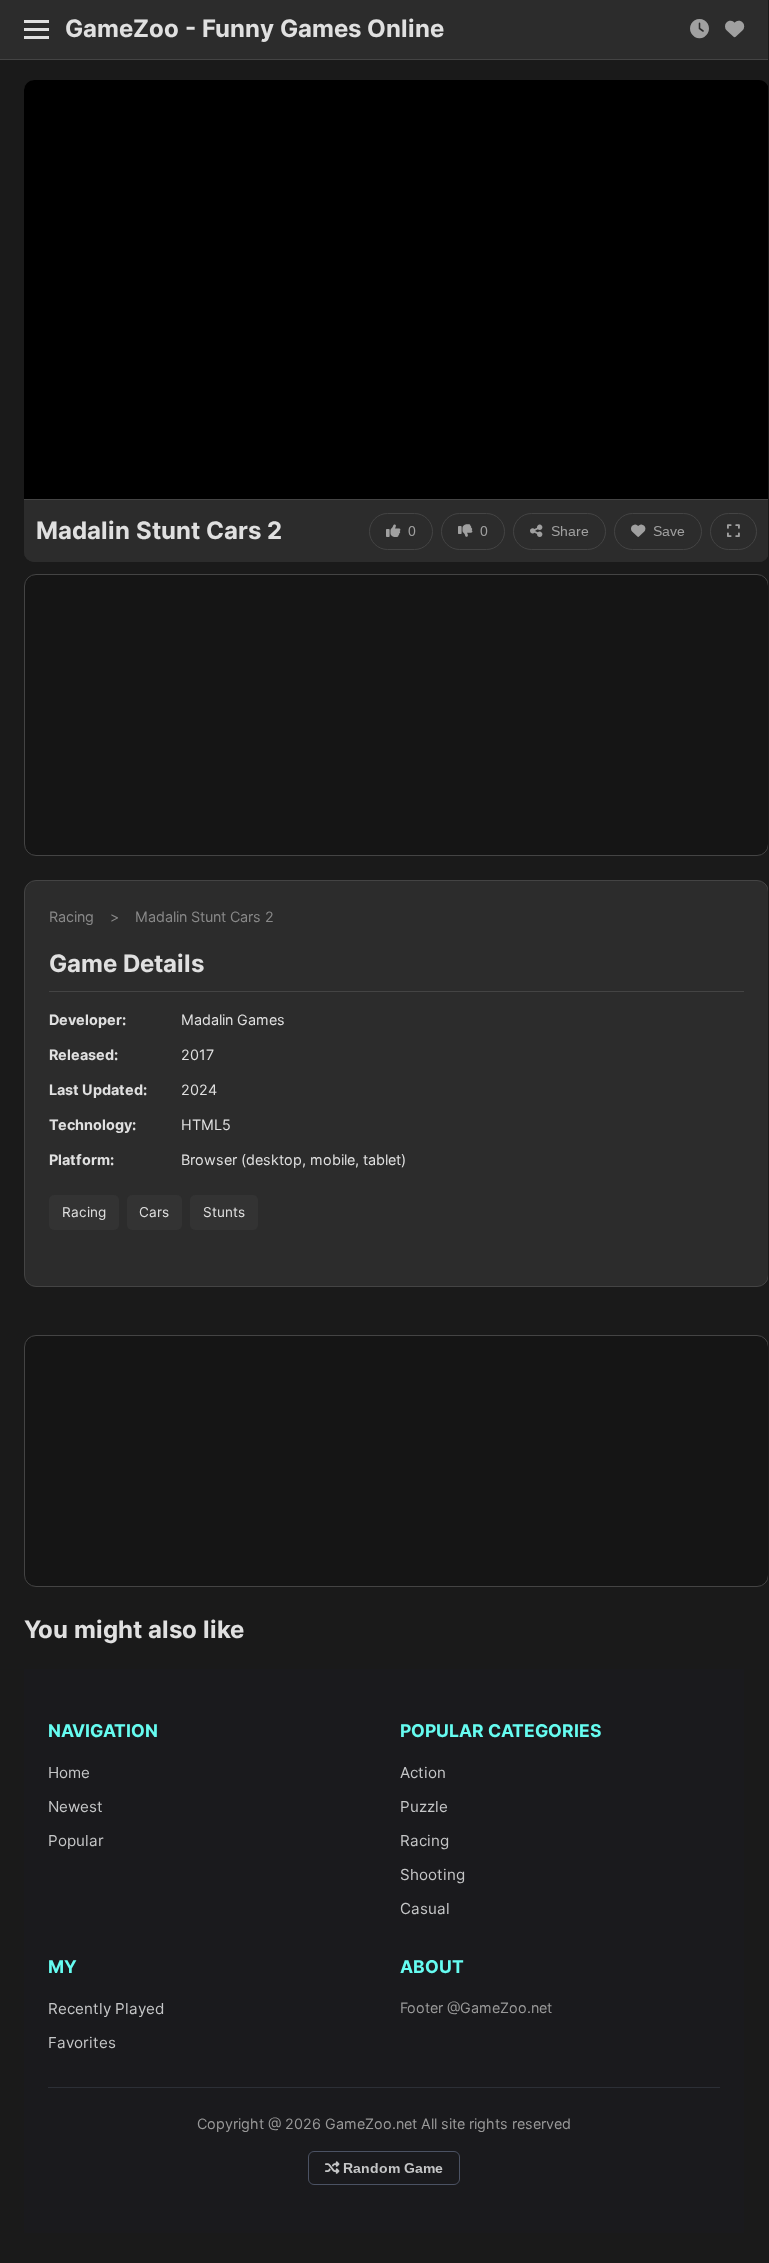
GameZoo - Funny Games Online (254, 28)
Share (570, 531)
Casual (425, 1908)
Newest (75, 1806)
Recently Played (106, 2008)
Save (669, 531)
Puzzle (424, 1806)
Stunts (224, 1212)
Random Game (391, 2168)
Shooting (432, 1874)
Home (69, 1772)
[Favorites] (734, 29)
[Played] (699, 29)
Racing (71, 916)
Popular (76, 1840)
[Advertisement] (396, 715)
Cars (154, 1212)
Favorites (82, 2042)
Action (423, 1772)
